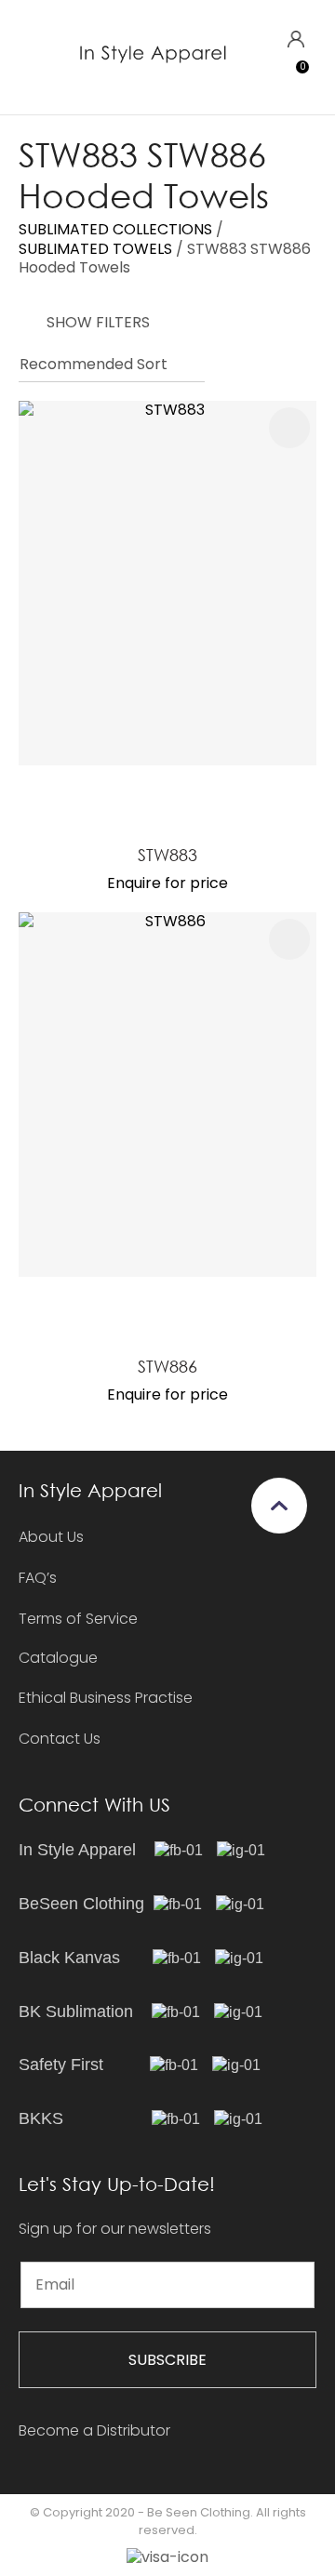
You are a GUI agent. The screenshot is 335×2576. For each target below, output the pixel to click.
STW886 (167, 1366)
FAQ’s (38, 1578)
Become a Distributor (94, 2430)
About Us (51, 1537)
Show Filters (98, 322)
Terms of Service (78, 1619)
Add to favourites (289, 428)
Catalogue (58, 1659)
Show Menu (30, 56)
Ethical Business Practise (106, 1698)
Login (295, 40)
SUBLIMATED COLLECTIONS (115, 229)
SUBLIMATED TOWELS (95, 249)
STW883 (167, 855)
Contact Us (60, 1739)
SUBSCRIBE (167, 2360)
